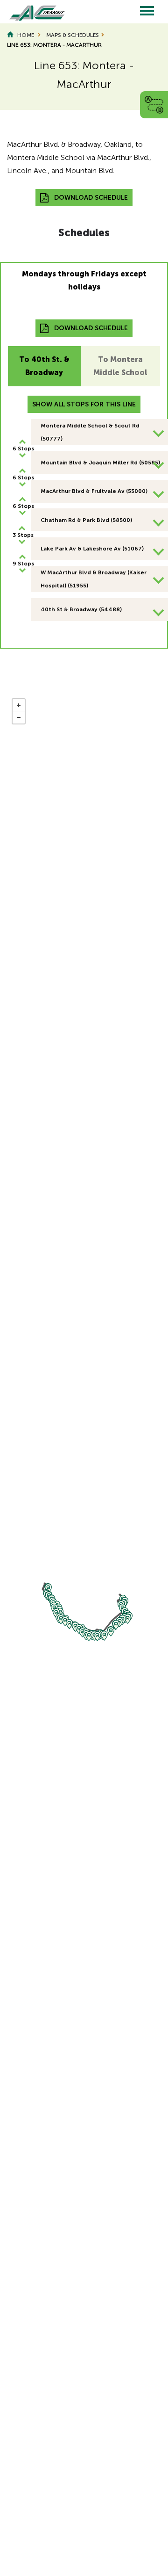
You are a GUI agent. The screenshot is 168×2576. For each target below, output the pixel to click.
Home (26, 35)
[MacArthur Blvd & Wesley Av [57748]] (65, 1621)
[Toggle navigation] (147, 12)
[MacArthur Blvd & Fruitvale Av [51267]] (104, 1636)
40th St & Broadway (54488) (81, 609)
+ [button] (19, 705)
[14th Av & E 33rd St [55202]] (89, 1636)
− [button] (19, 717)
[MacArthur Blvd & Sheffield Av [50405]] (97, 1636)
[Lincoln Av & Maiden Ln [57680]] (128, 1619)
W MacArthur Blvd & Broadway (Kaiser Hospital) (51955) (94, 579)
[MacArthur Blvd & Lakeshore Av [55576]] (61, 1619)
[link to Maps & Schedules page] (154, 104)
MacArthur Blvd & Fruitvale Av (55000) (94, 491)
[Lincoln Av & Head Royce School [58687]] (120, 1622)
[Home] (33, 12)
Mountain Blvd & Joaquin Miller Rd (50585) (100, 463)
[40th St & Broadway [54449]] (48, 1588)
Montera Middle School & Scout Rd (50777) (90, 432)
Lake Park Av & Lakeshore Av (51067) (92, 549)
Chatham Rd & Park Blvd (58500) (86, 520)
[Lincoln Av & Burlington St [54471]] (116, 1625)
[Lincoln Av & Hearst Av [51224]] (111, 1632)
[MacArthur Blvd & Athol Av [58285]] (69, 1624)
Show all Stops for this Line (84, 404)
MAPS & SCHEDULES (73, 35)
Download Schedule (91, 198)
